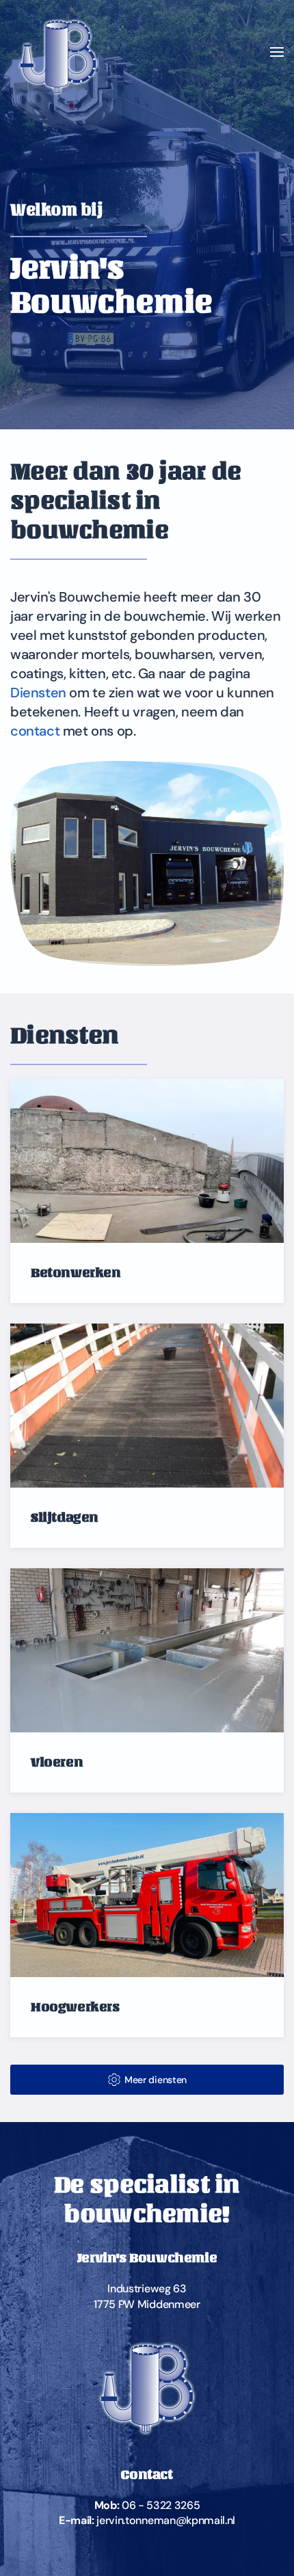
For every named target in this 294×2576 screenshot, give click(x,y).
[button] (277, 52)
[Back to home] (58, 52)
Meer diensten (156, 2080)
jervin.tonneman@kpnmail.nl (166, 2520)
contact (35, 731)
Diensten (38, 693)
